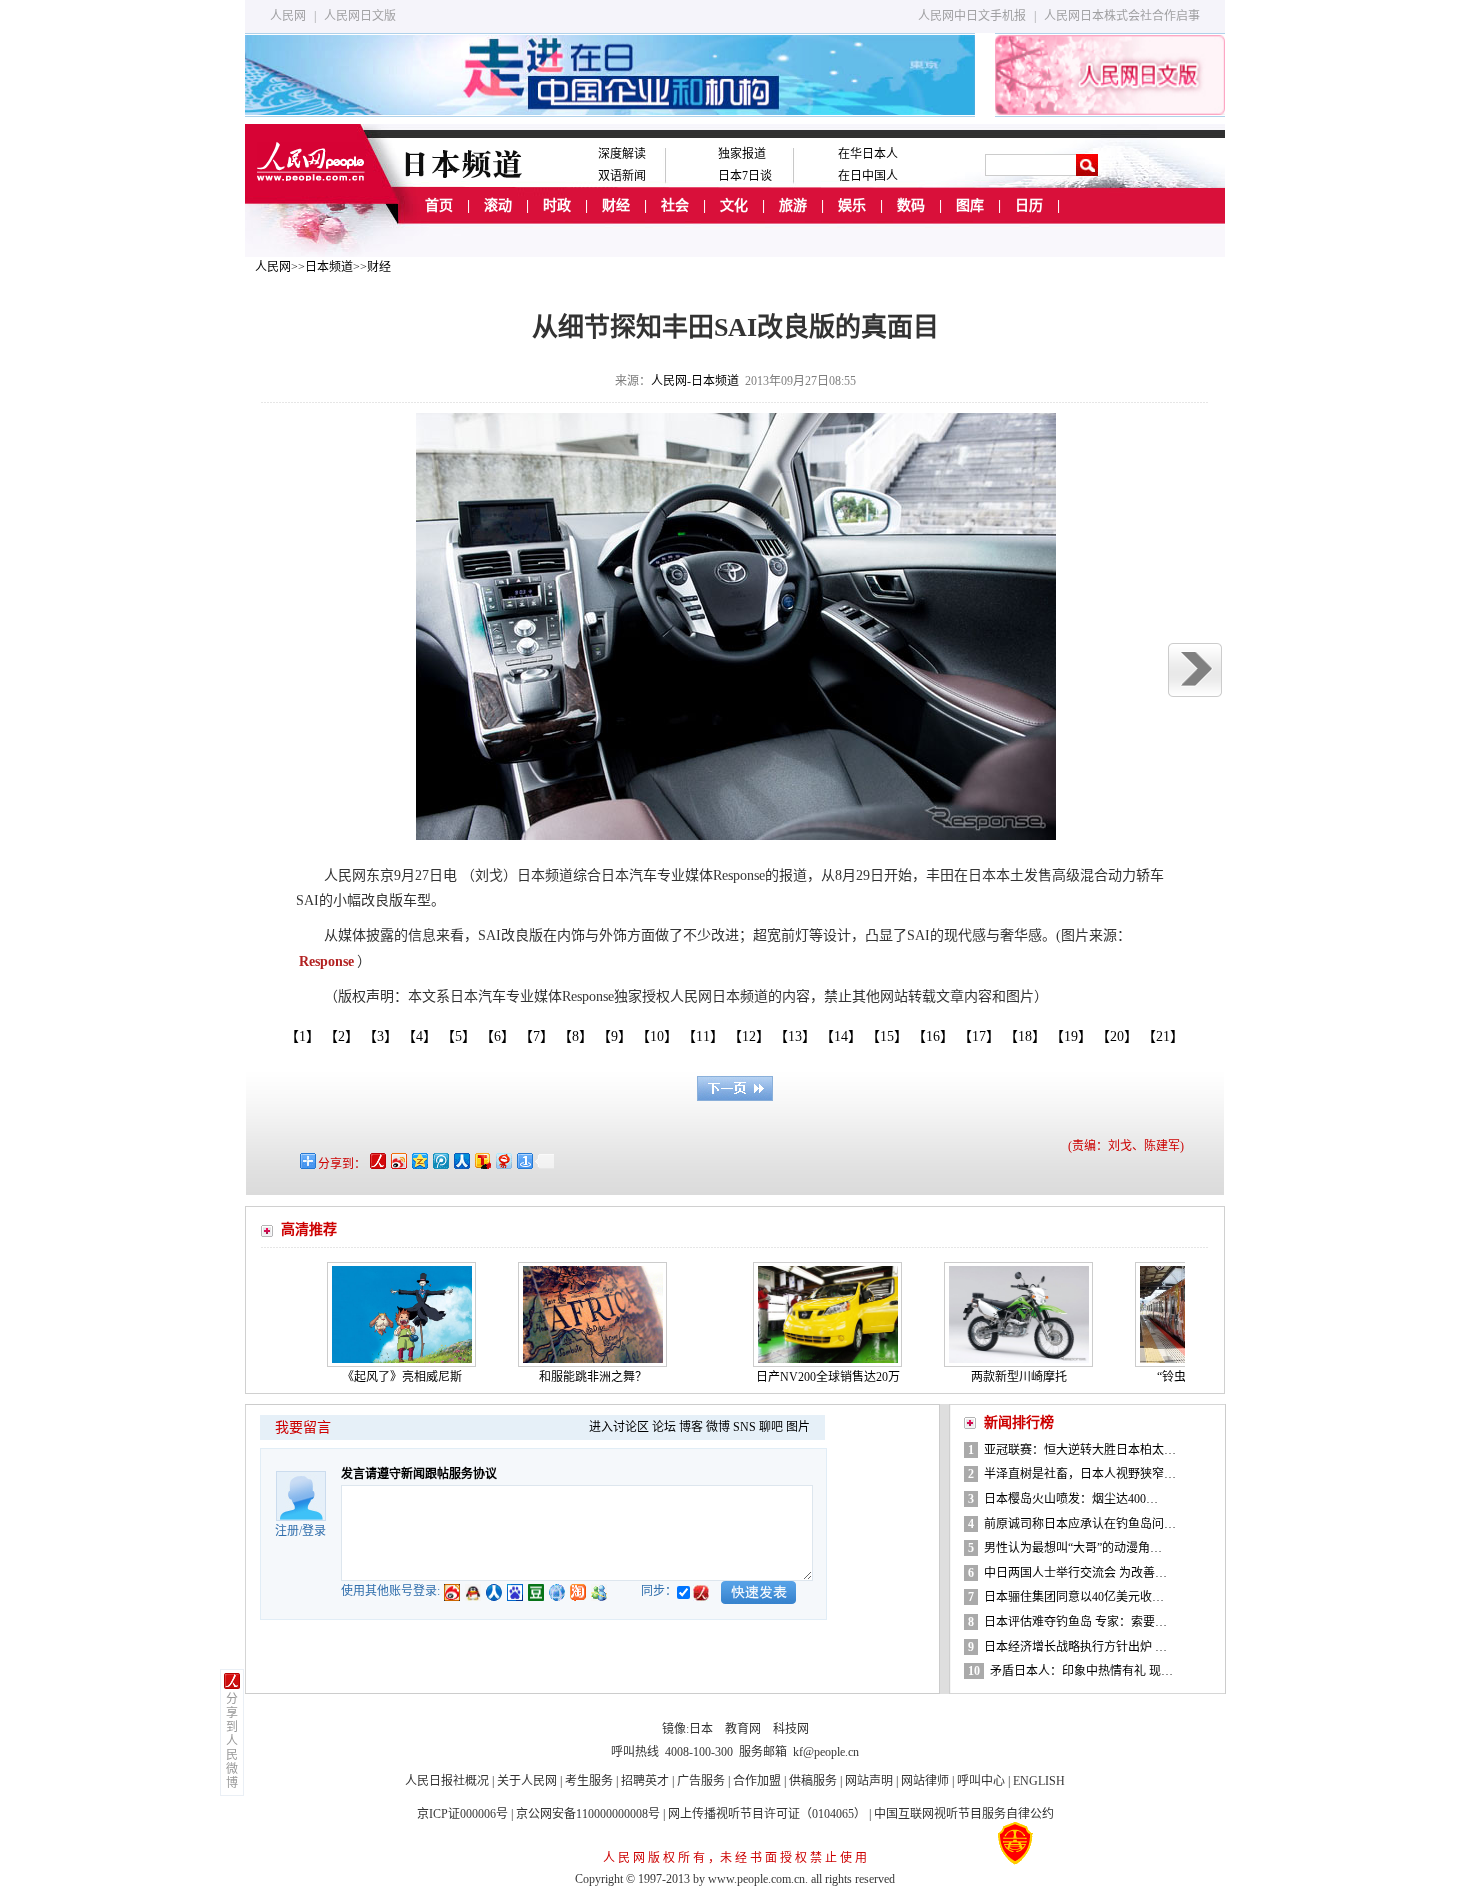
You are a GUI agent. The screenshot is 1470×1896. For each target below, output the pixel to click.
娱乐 (852, 205)
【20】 (1120, 1036)
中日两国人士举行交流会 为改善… (1075, 1573)
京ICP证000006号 (462, 1814)
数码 (911, 205)
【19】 (1074, 1036)
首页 (439, 205)
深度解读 (622, 154)
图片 (798, 1427)
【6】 (501, 1036)
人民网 (288, 16)
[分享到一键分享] (523, 1160)
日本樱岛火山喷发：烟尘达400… (1071, 1499)
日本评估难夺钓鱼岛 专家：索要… (1075, 1622)
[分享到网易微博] (502, 1160)
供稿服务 (813, 1781)
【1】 (302, 1036)
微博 (718, 1427)
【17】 (982, 1036)
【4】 (423, 1036)
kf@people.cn (826, 1752)
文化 (734, 205)
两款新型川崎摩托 (974, 1377)
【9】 (618, 1036)
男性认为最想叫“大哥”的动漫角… (1073, 1548)
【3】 (384, 1036)
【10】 (660, 1036)
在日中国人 (868, 176)
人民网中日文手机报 (972, 16)
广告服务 (701, 1781)
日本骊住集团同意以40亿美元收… (1074, 1597)
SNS (744, 1427)
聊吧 (771, 1427)
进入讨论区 (619, 1427)
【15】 (890, 1036)
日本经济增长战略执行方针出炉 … (1075, 1647)
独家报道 (742, 154)
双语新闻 (622, 176)
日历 (1029, 205)
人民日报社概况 (447, 1781)
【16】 (936, 1036)
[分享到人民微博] (376, 1160)
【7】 (540, 1036)
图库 (970, 205)
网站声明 (869, 1781)
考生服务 (589, 1781)
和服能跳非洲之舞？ (548, 1377)
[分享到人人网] (460, 1160)
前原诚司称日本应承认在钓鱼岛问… (1080, 1524)
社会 (675, 205)
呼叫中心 (981, 1781)
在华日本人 (868, 154)
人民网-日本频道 (695, 381)
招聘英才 (645, 1781)
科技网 (791, 1729)
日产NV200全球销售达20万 (783, 1377)
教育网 (743, 1729)
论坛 (664, 1427)
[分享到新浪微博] (397, 1160)
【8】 (579, 1036)
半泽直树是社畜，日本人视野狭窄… (1080, 1474)
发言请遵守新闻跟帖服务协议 (419, 1474)
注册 (287, 1531)
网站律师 (925, 1781)
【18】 (1028, 1036)
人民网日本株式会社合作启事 (1122, 16)
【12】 (752, 1036)
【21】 (1166, 1036)
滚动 (498, 205)
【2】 (345, 1036)
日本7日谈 (745, 176)
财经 (616, 205)
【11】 (706, 1036)
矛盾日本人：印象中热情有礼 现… (1081, 1671)
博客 (691, 1427)
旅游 (793, 205)
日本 (701, 1729)
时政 (557, 205)
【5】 (462, 1036)
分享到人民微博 (232, 1741)
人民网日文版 (360, 16)
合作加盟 (757, 1781)
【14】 (844, 1036)
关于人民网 (527, 1781)
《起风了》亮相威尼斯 (357, 1377)
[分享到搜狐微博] (481, 1160)
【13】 (798, 1036)
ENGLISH (1039, 1781)
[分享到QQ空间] (418, 1160)
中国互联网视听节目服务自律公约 (964, 1814)
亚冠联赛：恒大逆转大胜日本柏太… (1080, 1450)
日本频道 (329, 267)
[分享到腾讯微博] (439, 1160)
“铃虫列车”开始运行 (1165, 1377)
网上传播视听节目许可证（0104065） (767, 1814)
